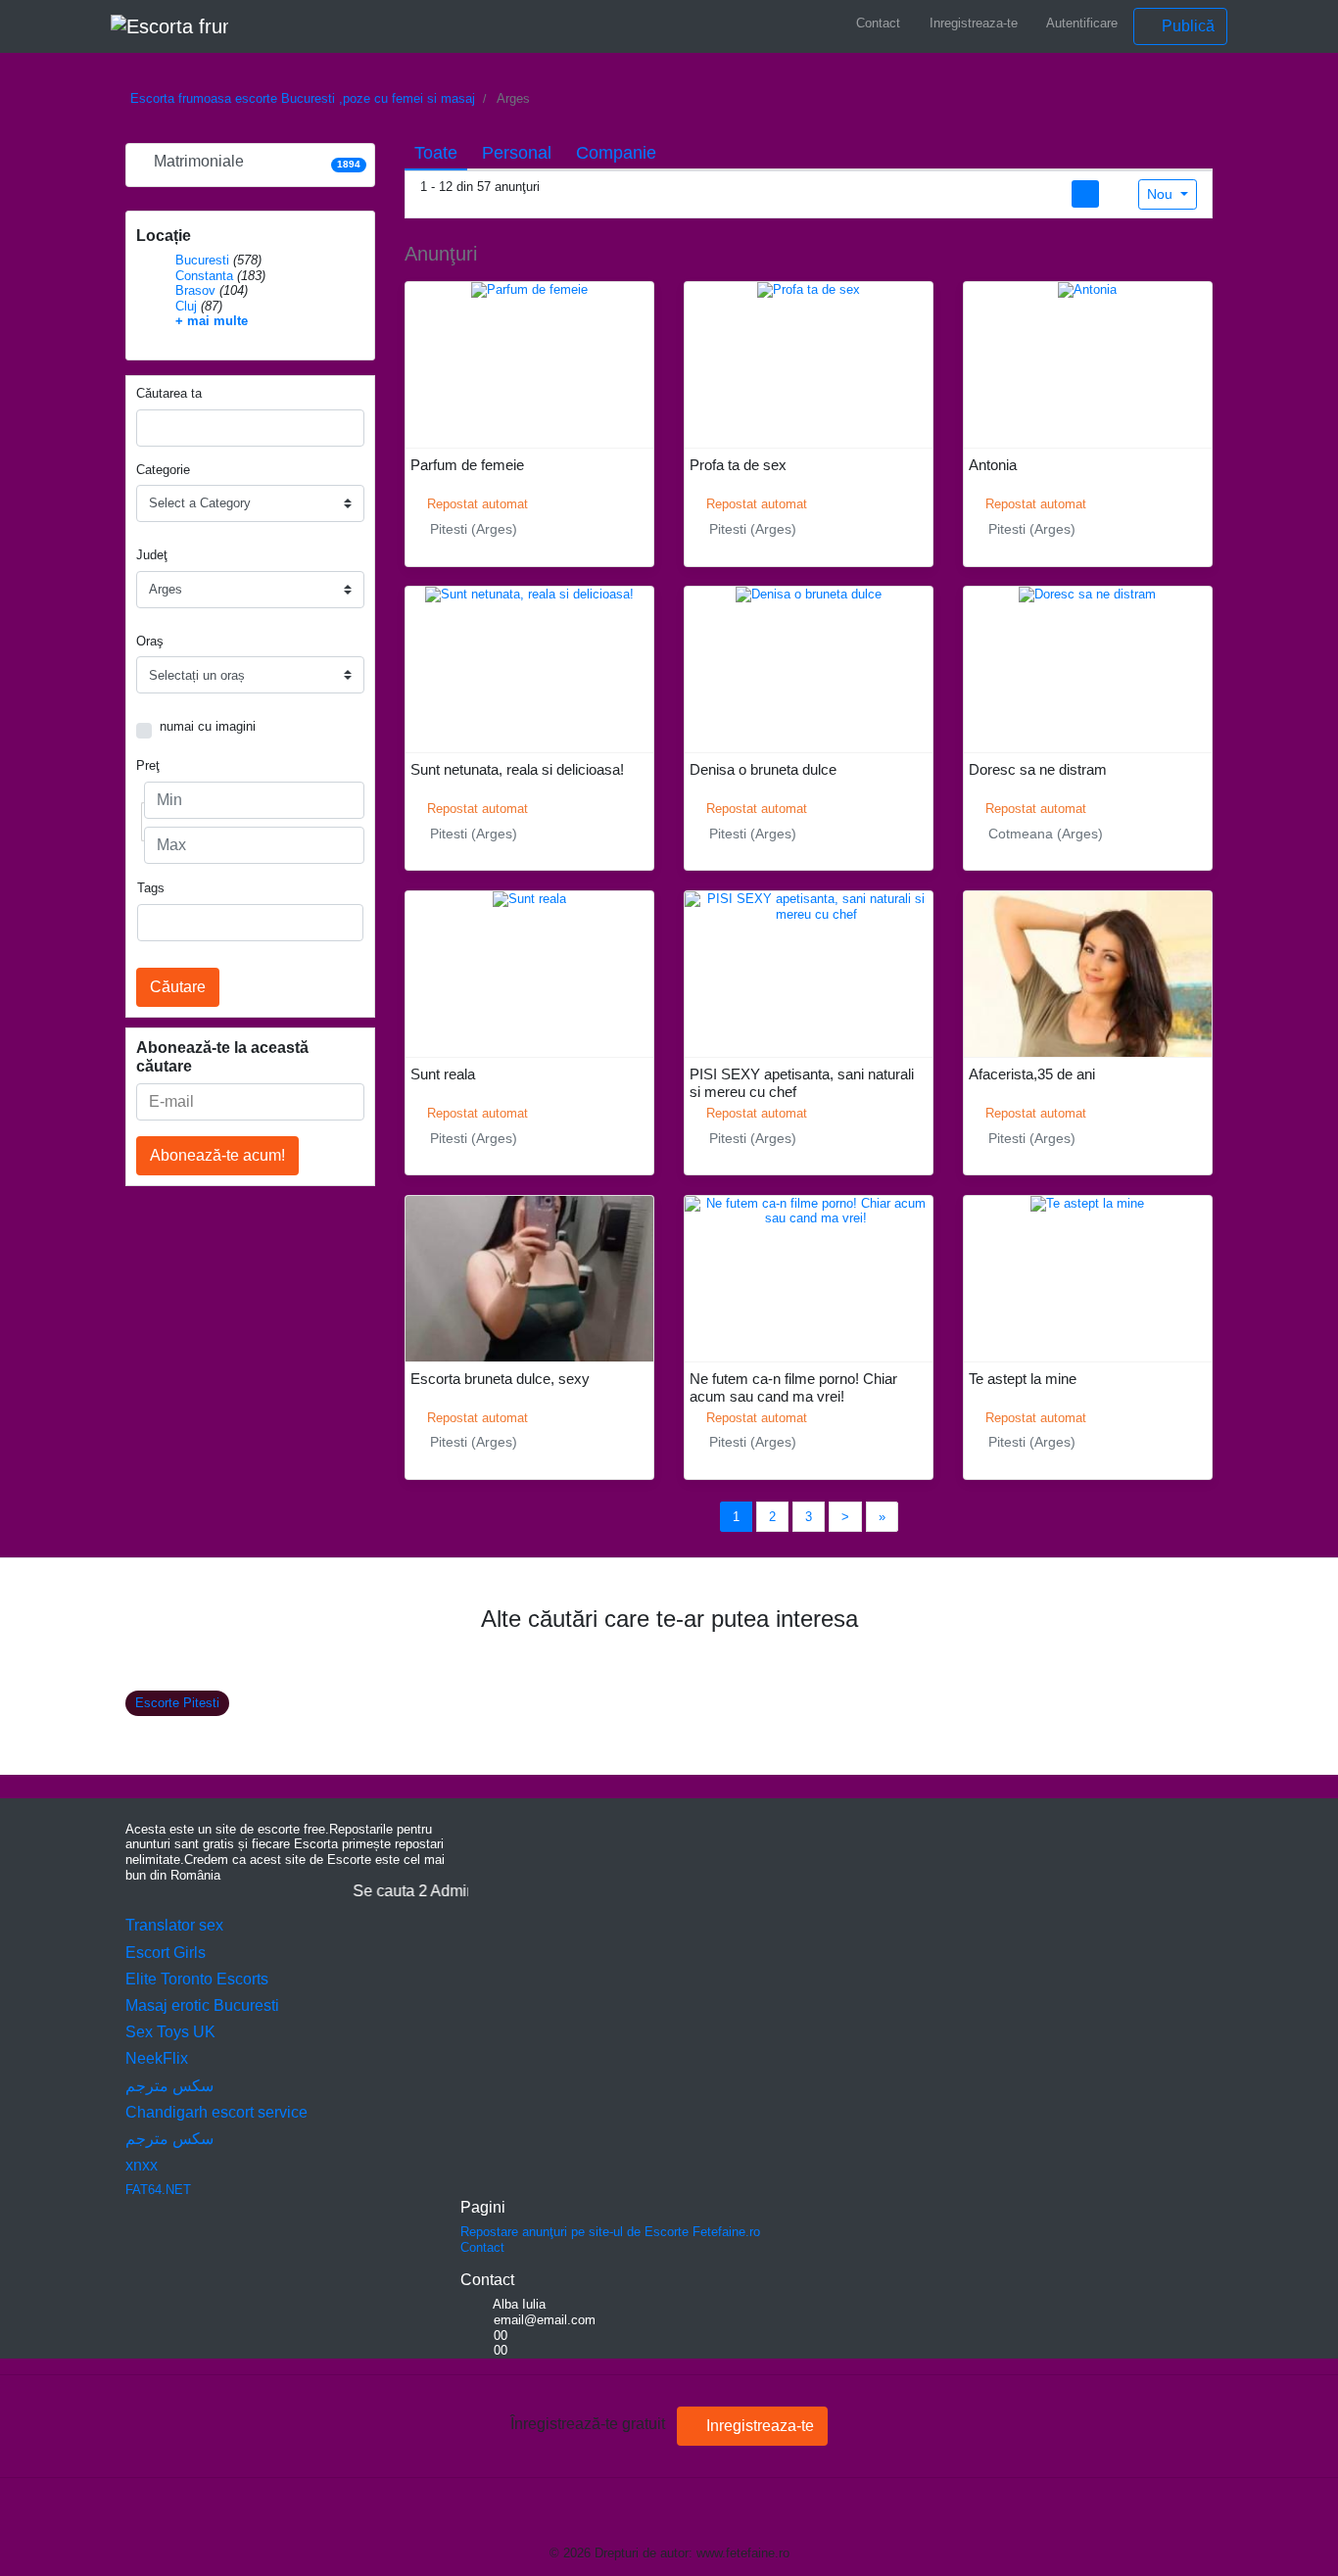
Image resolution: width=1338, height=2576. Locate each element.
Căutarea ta (169, 393)
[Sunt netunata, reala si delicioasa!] (529, 594)
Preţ (148, 765)
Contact (876, 23)
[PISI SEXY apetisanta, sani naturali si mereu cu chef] (809, 906)
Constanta (204, 276)
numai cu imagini (208, 726)
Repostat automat (476, 504)
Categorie (163, 470)
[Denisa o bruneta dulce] (809, 594)
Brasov (195, 290)
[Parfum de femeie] (529, 289)
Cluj (186, 306)
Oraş (150, 641)
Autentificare (1080, 23)
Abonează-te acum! (217, 1155)
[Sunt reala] (529, 898)
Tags (151, 888)
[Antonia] (1087, 289)
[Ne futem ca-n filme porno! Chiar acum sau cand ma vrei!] (809, 1210)
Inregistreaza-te (972, 23)
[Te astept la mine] (1087, 1202)
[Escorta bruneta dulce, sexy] (529, 1336)
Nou (1162, 194)
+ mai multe (212, 321)
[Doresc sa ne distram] (1087, 594)
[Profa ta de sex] (809, 289)
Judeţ (152, 555)
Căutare (178, 987)
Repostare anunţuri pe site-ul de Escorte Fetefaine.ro (610, 2232)
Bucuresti (202, 260)
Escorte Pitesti (177, 1703)
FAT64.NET (158, 2190)
